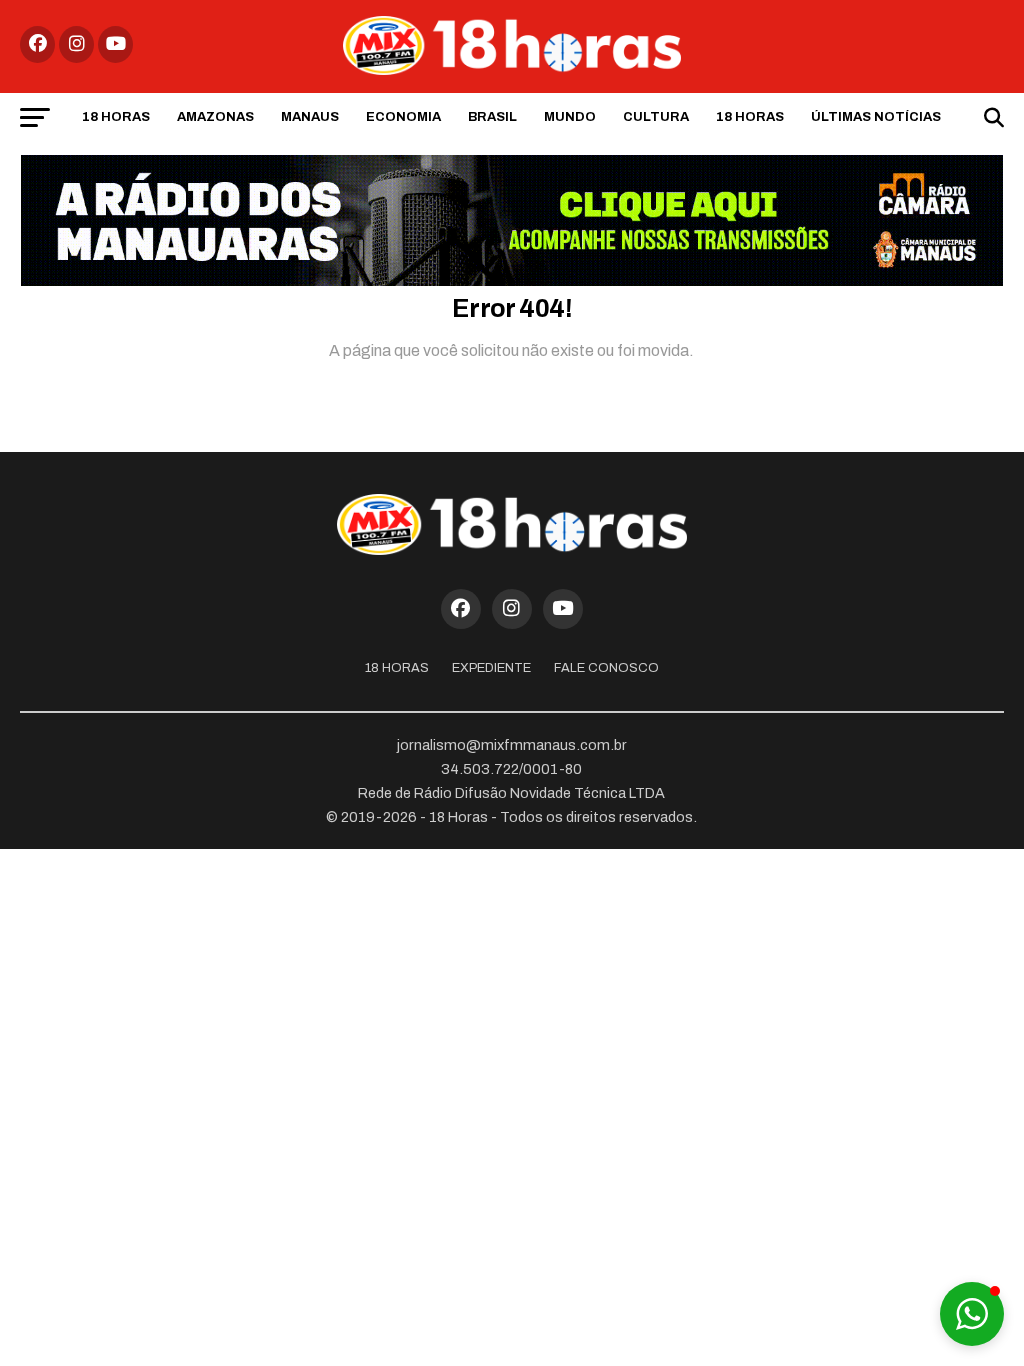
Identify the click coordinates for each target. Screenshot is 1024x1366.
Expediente (491, 668)
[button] (972, 1314)
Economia (403, 117)
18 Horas (116, 117)
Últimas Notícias (876, 117)
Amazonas (215, 117)
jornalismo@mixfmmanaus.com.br (512, 745)
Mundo (570, 117)
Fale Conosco (606, 668)
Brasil (492, 117)
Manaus (310, 117)
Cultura (656, 117)
